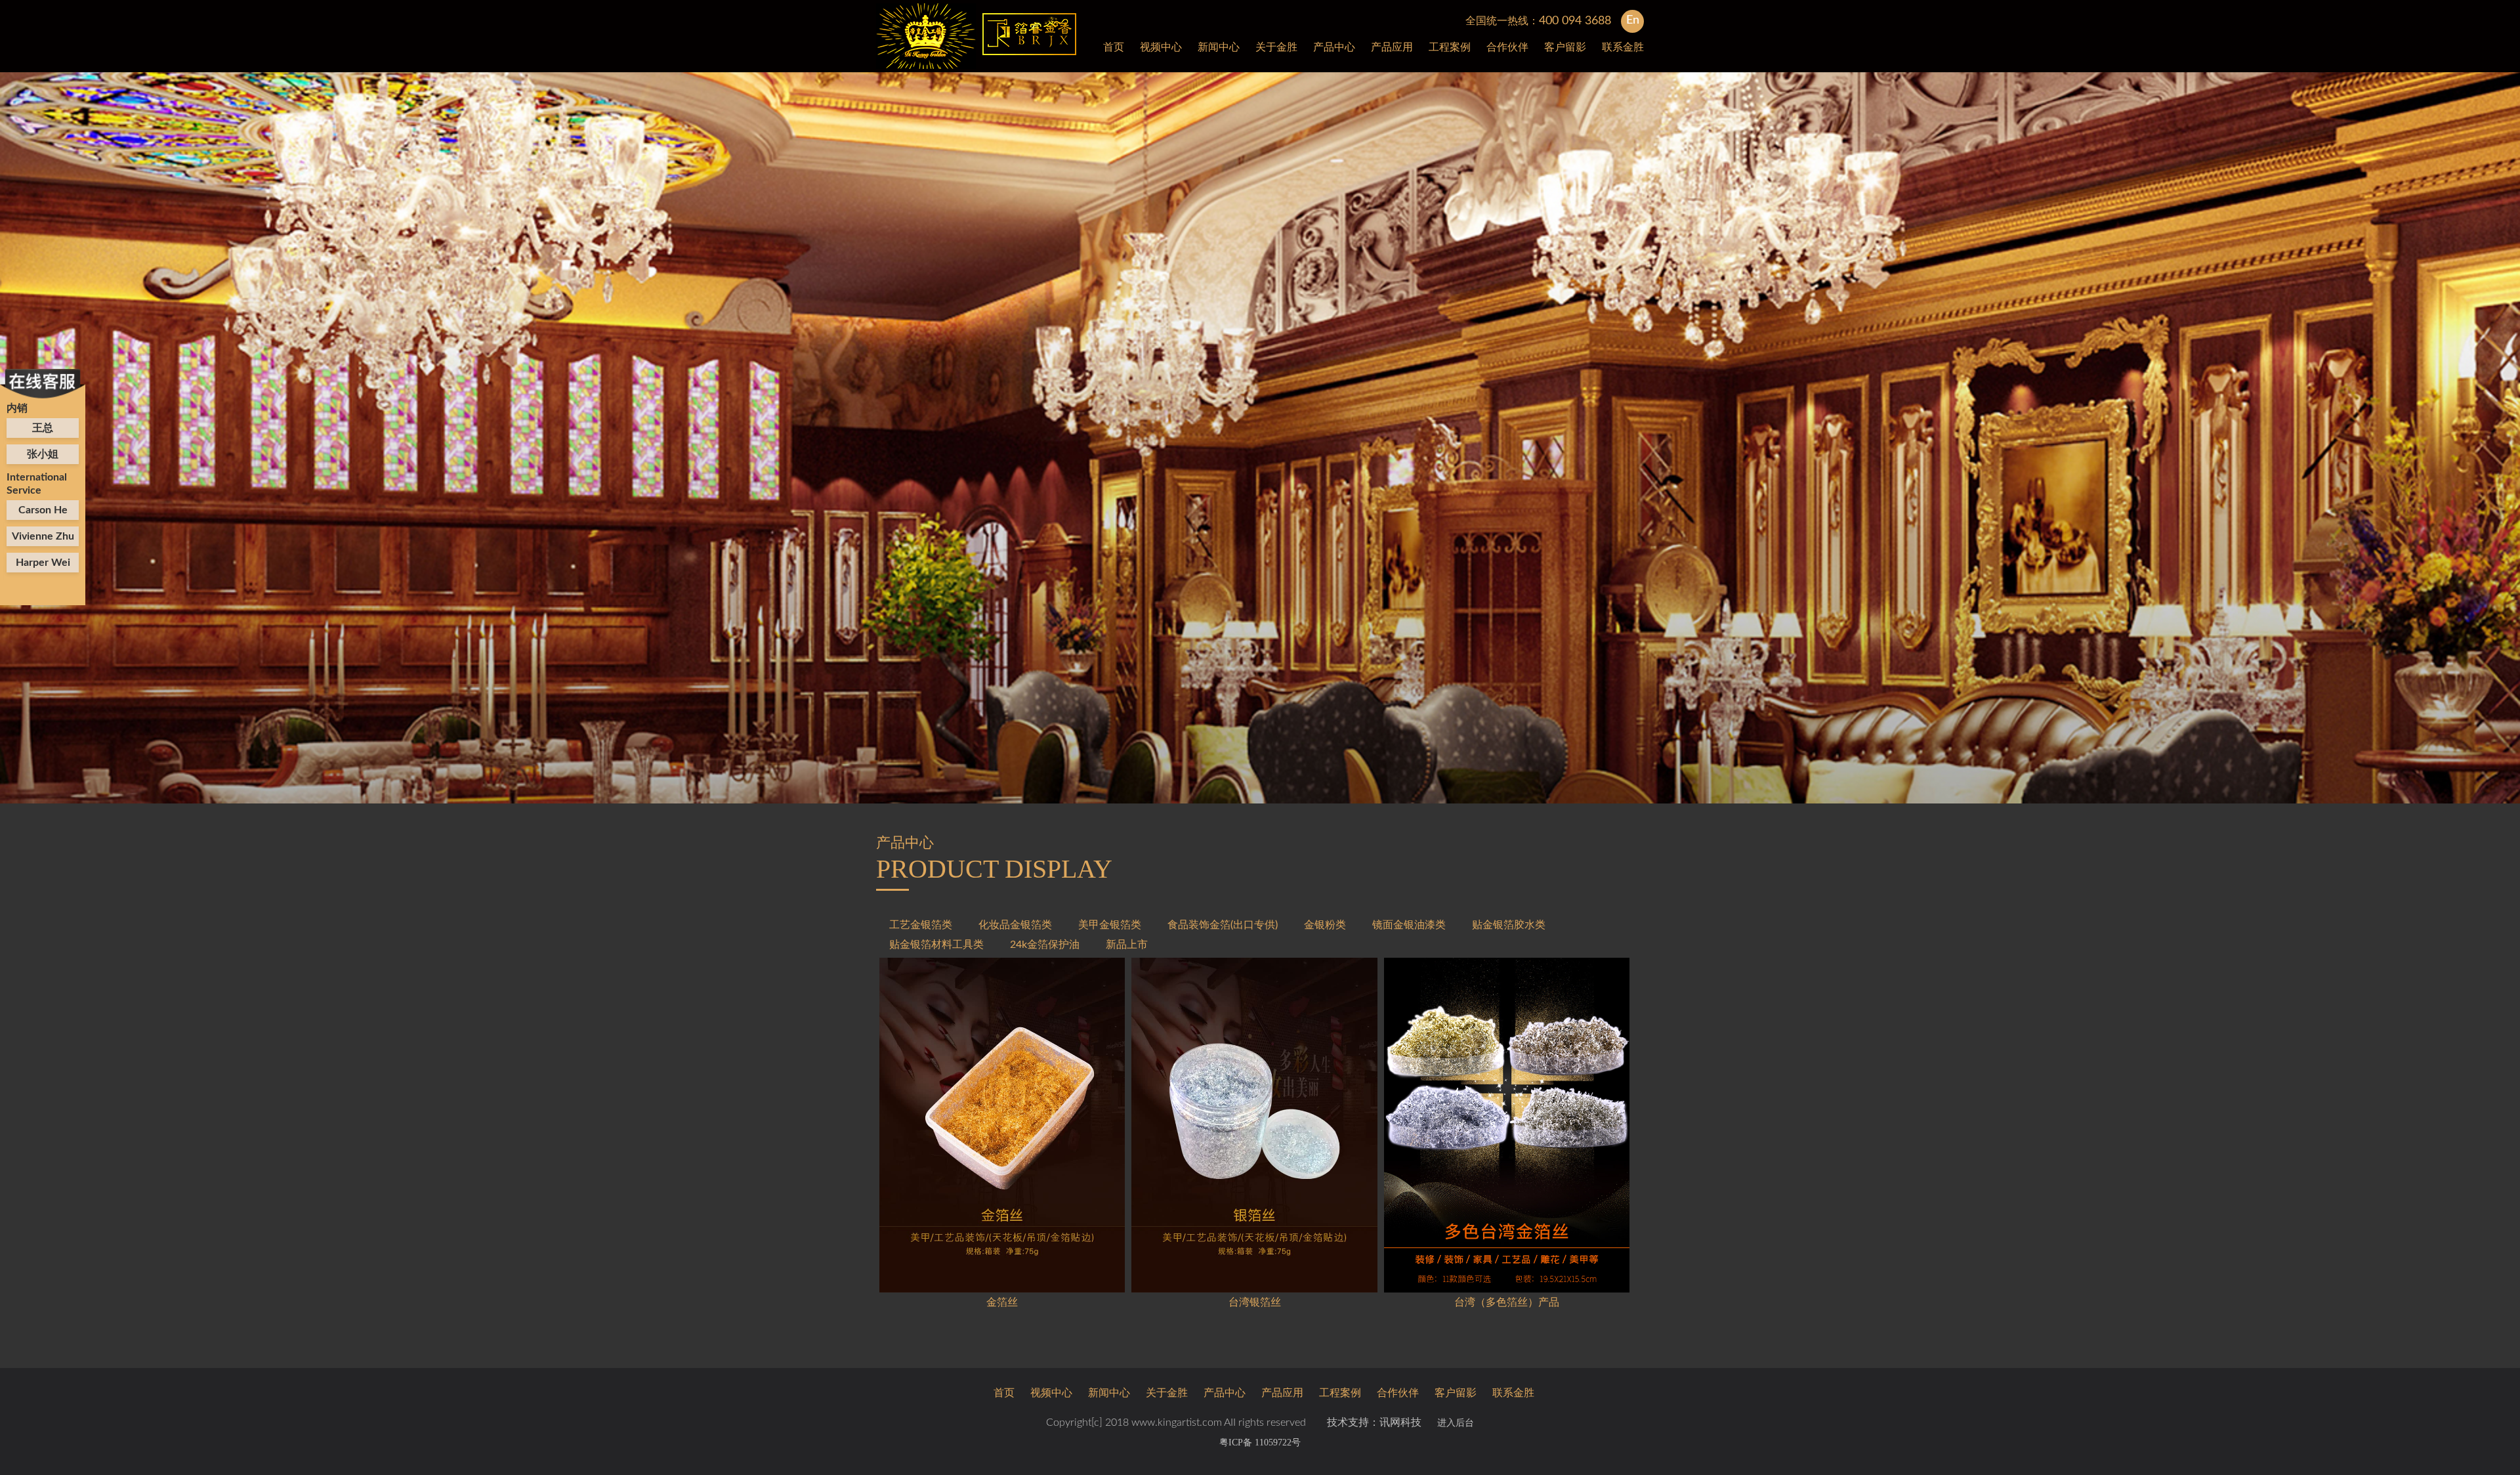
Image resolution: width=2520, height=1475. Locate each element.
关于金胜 (1276, 47)
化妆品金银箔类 (1015, 925)
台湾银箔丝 (1255, 1302)
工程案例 (1450, 47)
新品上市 (1127, 945)
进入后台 (1456, 1423)
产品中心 (1334, 47)
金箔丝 (1002, 1302)
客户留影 (1565, 47)
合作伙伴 (1507, 47)
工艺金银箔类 (921, 925)
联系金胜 (1623, 47)
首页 (1114, 47)
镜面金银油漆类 (1409, 925)
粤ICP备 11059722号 (1260, 1443)
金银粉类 (1325, 925)
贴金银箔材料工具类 (936, 945)
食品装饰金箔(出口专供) (1223, 925)
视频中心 (1161, 47)
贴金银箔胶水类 (1509, 925)
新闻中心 (1219, 47)
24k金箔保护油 (1045, 945)
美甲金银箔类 (1110, 925)
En (1633, 20)
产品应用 (1392, 47)
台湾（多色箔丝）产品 (1507, 1302)
